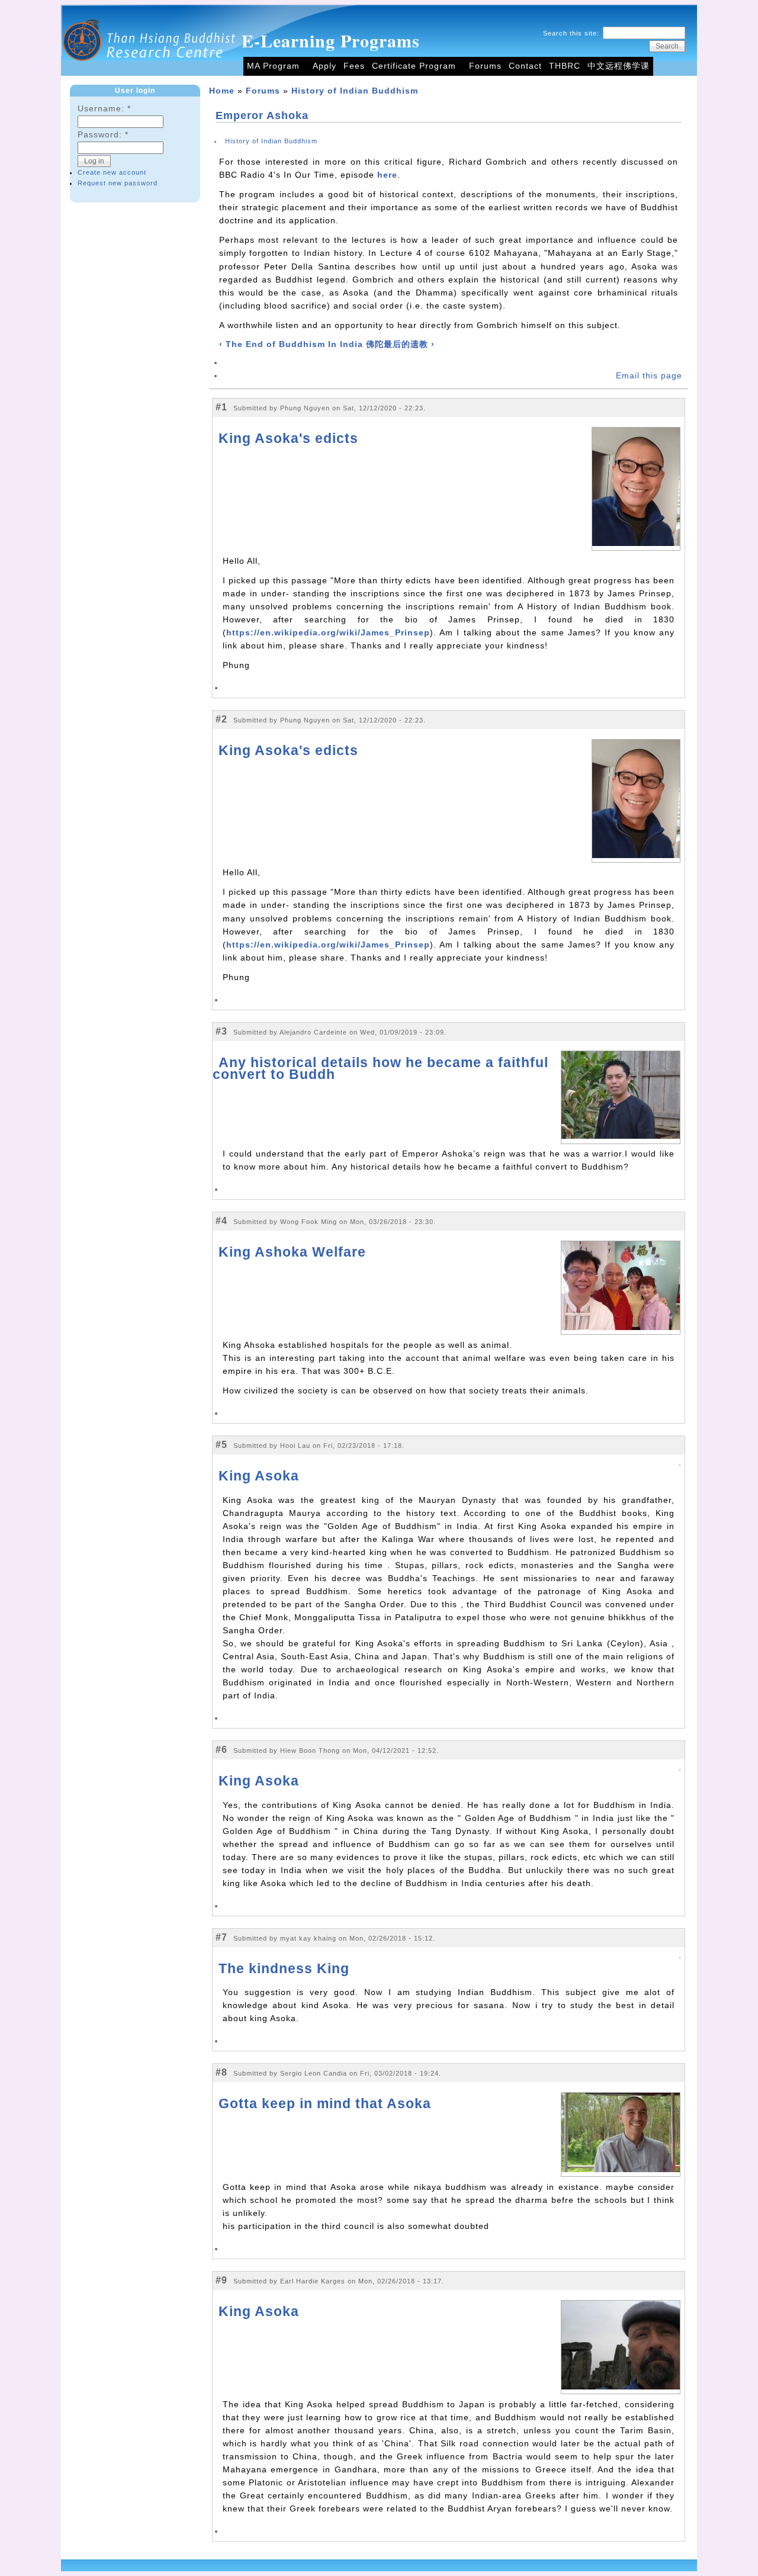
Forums (485, 66)
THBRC (565, 66)
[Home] (150, 73)
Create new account (112, 172)
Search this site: (572, 33)
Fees (354, 66)
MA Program (273, 66)
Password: (103, 135)
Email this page (649, 376)
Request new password (118, 183)
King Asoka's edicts (288, 438)
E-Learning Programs (331, 40)
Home (222, 91)
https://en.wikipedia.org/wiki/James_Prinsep (328, 633)
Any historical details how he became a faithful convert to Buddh (380, 1068)
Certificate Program (414, 66)
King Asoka (259, 1476)
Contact (525, 66)
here (387, 175)
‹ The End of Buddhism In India (291, 344)
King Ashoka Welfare (292, 1252)
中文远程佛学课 (619, 66)
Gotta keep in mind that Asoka (325, 2103)
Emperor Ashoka (262, 115)
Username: (104, 109)
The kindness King (284, 1968)
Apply (325, 66)
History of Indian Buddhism (355, 91)
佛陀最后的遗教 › (400, 344)
